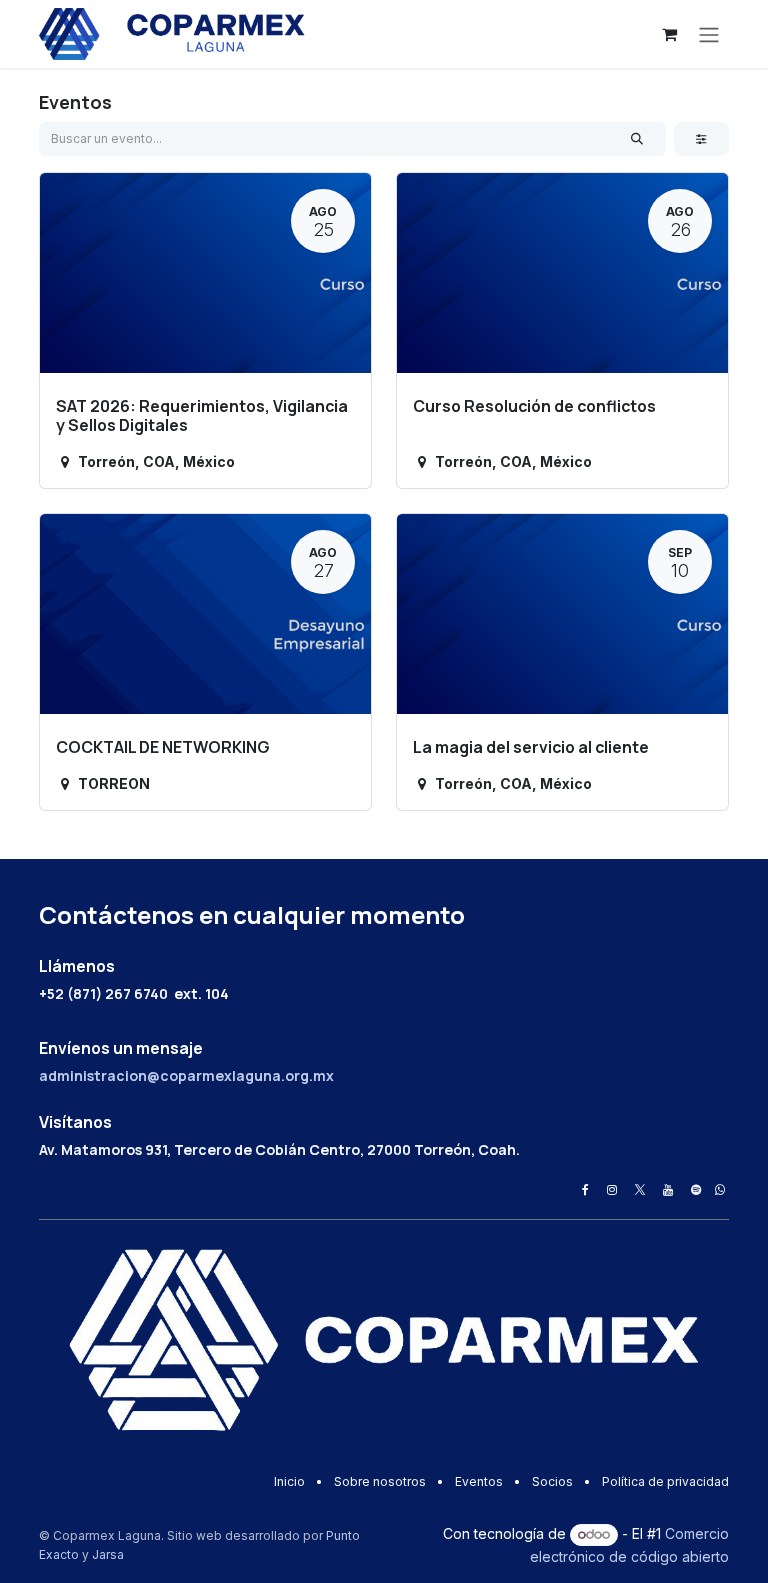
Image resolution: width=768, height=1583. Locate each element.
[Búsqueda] (637, 139)
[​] (585, 1190)
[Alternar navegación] (709, 34)
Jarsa (108, 1554)
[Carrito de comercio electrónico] (669, 34)
